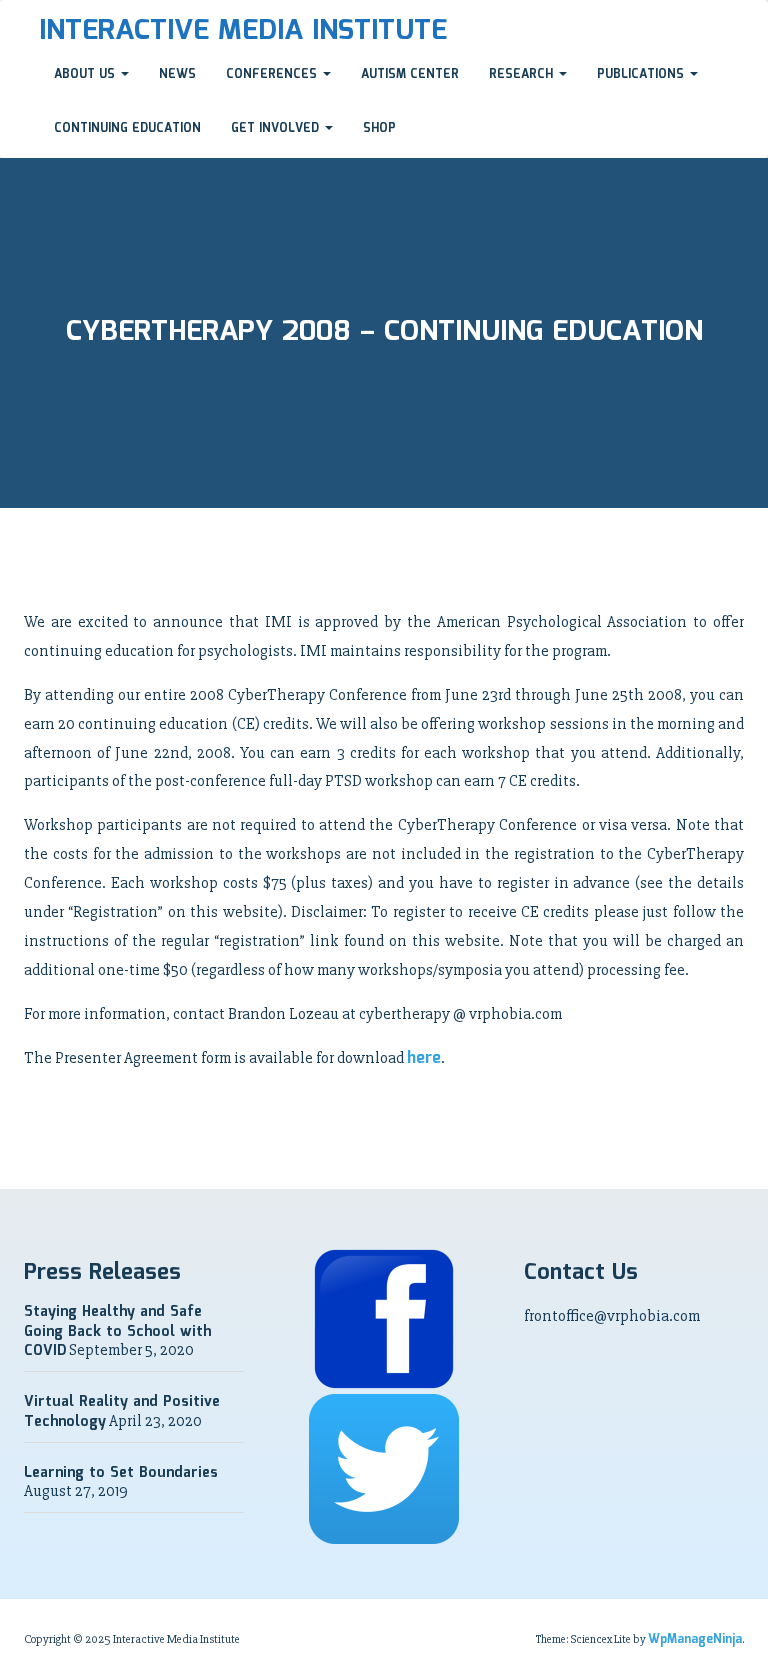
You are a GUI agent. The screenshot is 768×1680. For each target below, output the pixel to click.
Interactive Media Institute (243, 31)
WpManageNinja (695, 1639)
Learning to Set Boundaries (121, 1473)
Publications (642, 74)
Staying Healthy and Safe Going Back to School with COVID (117, 1331)
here (424, 1058)
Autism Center (410, 74)
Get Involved (277, 128)
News (177, 74)
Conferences (273, 74)
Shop (379, 128)
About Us (86, 74)
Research (523, 74)
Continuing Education (127, 128)
